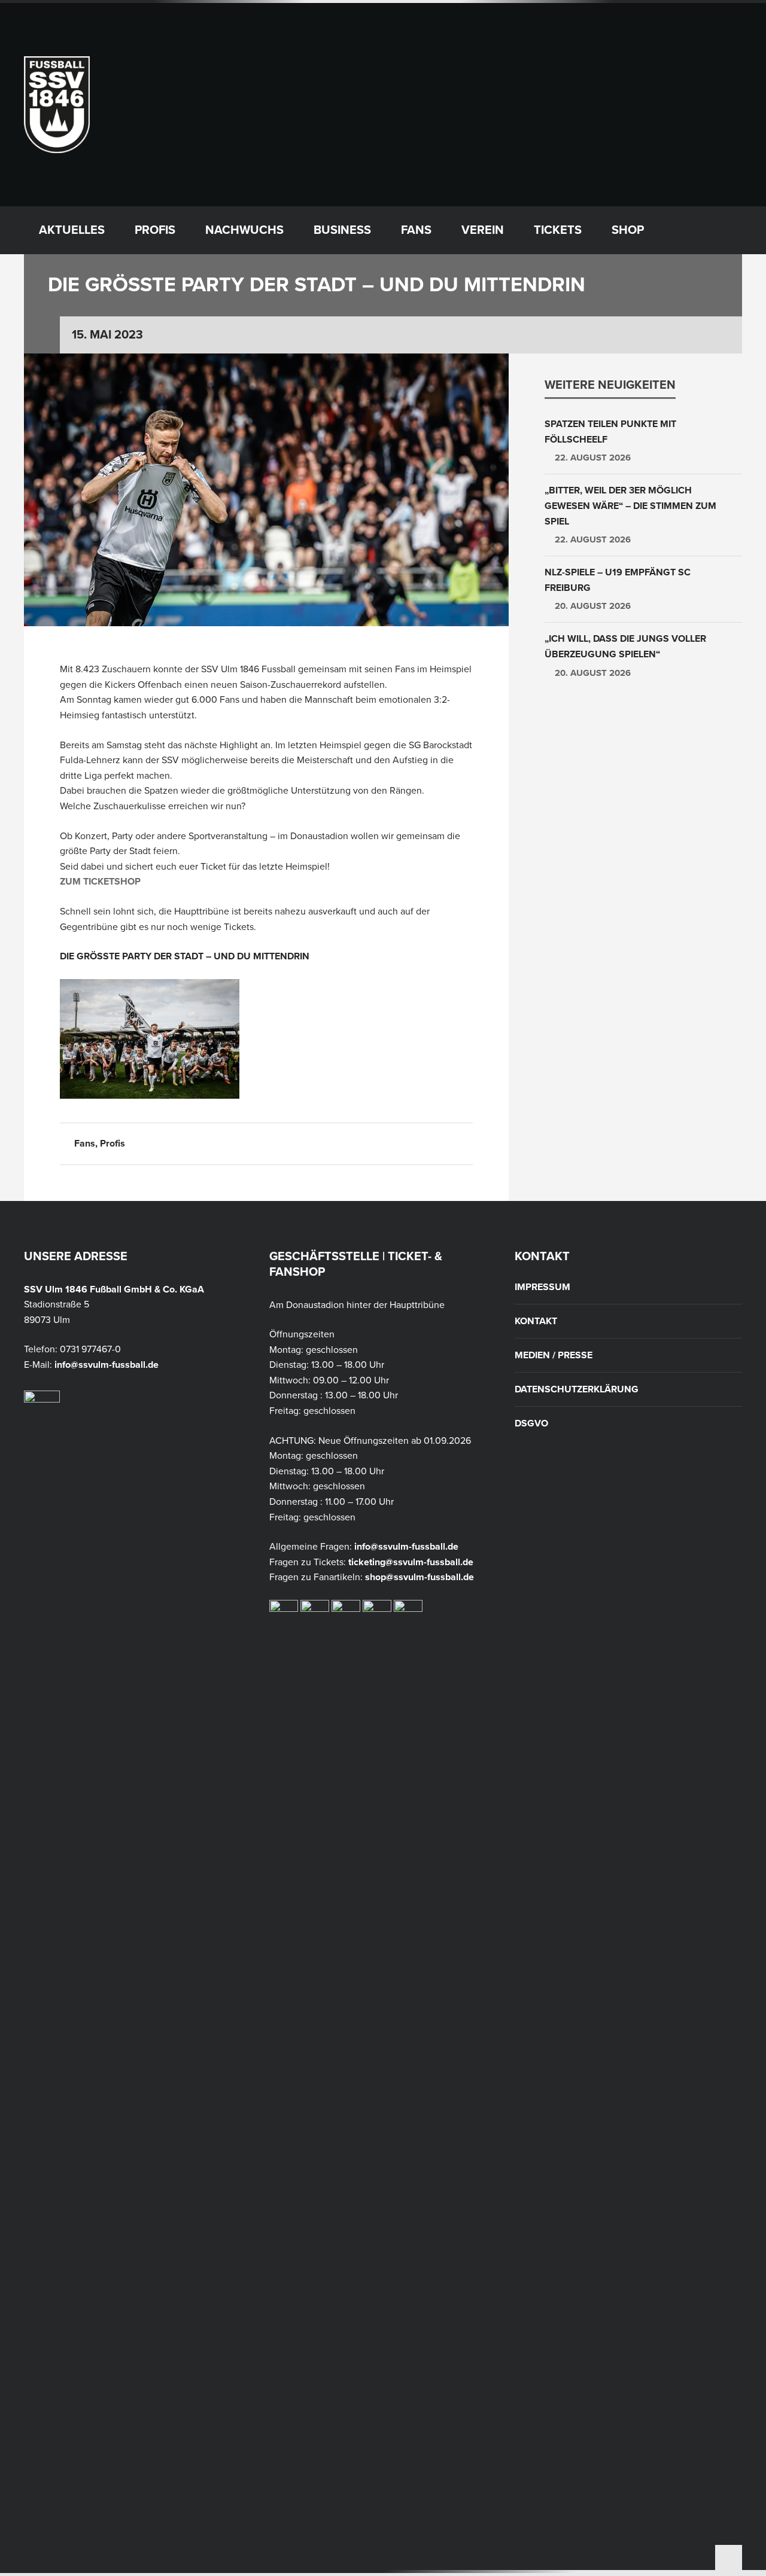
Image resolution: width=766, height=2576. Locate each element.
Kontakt (536, 1321)
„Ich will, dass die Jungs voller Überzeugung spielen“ (625, 647)
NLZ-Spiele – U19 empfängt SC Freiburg (618, 580)
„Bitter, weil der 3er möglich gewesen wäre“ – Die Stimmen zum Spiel (630, 506)
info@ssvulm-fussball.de (107, 1365)
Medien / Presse (554, 1355)
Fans (85, 1144)
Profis (113, 1144)
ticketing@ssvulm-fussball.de (411, 1562)
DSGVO (531, 1423)
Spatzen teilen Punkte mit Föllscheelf (610, 432)
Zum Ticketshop (100, 882)
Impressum (542, 1287)
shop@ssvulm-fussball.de (420, 1577)
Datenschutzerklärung (577, 1389)
